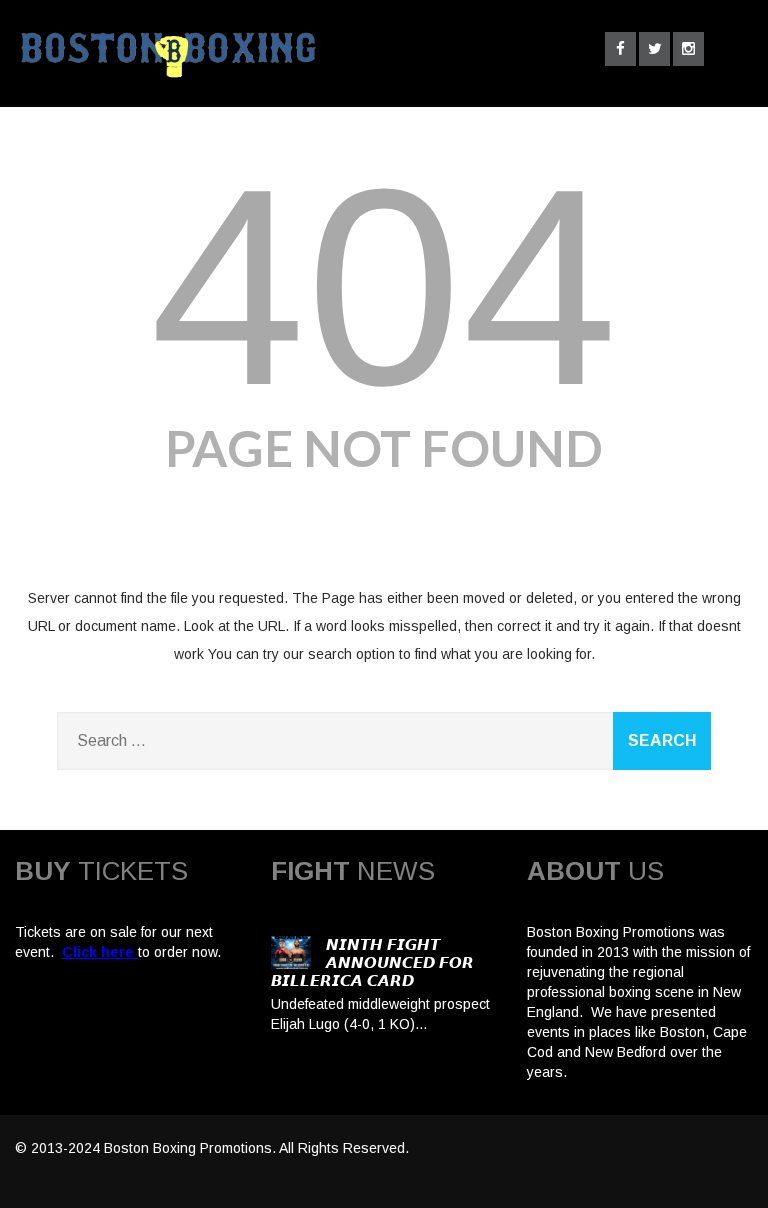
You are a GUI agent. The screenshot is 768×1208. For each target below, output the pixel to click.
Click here (98, 952)
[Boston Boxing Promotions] (166, 83)
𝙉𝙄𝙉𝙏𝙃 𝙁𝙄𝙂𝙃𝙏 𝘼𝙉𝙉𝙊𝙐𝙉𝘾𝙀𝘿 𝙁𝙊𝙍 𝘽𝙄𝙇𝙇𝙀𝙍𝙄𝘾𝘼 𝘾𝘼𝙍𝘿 (372, 962)
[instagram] (688, 49)
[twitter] (654, 49)
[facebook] (620, 49)
